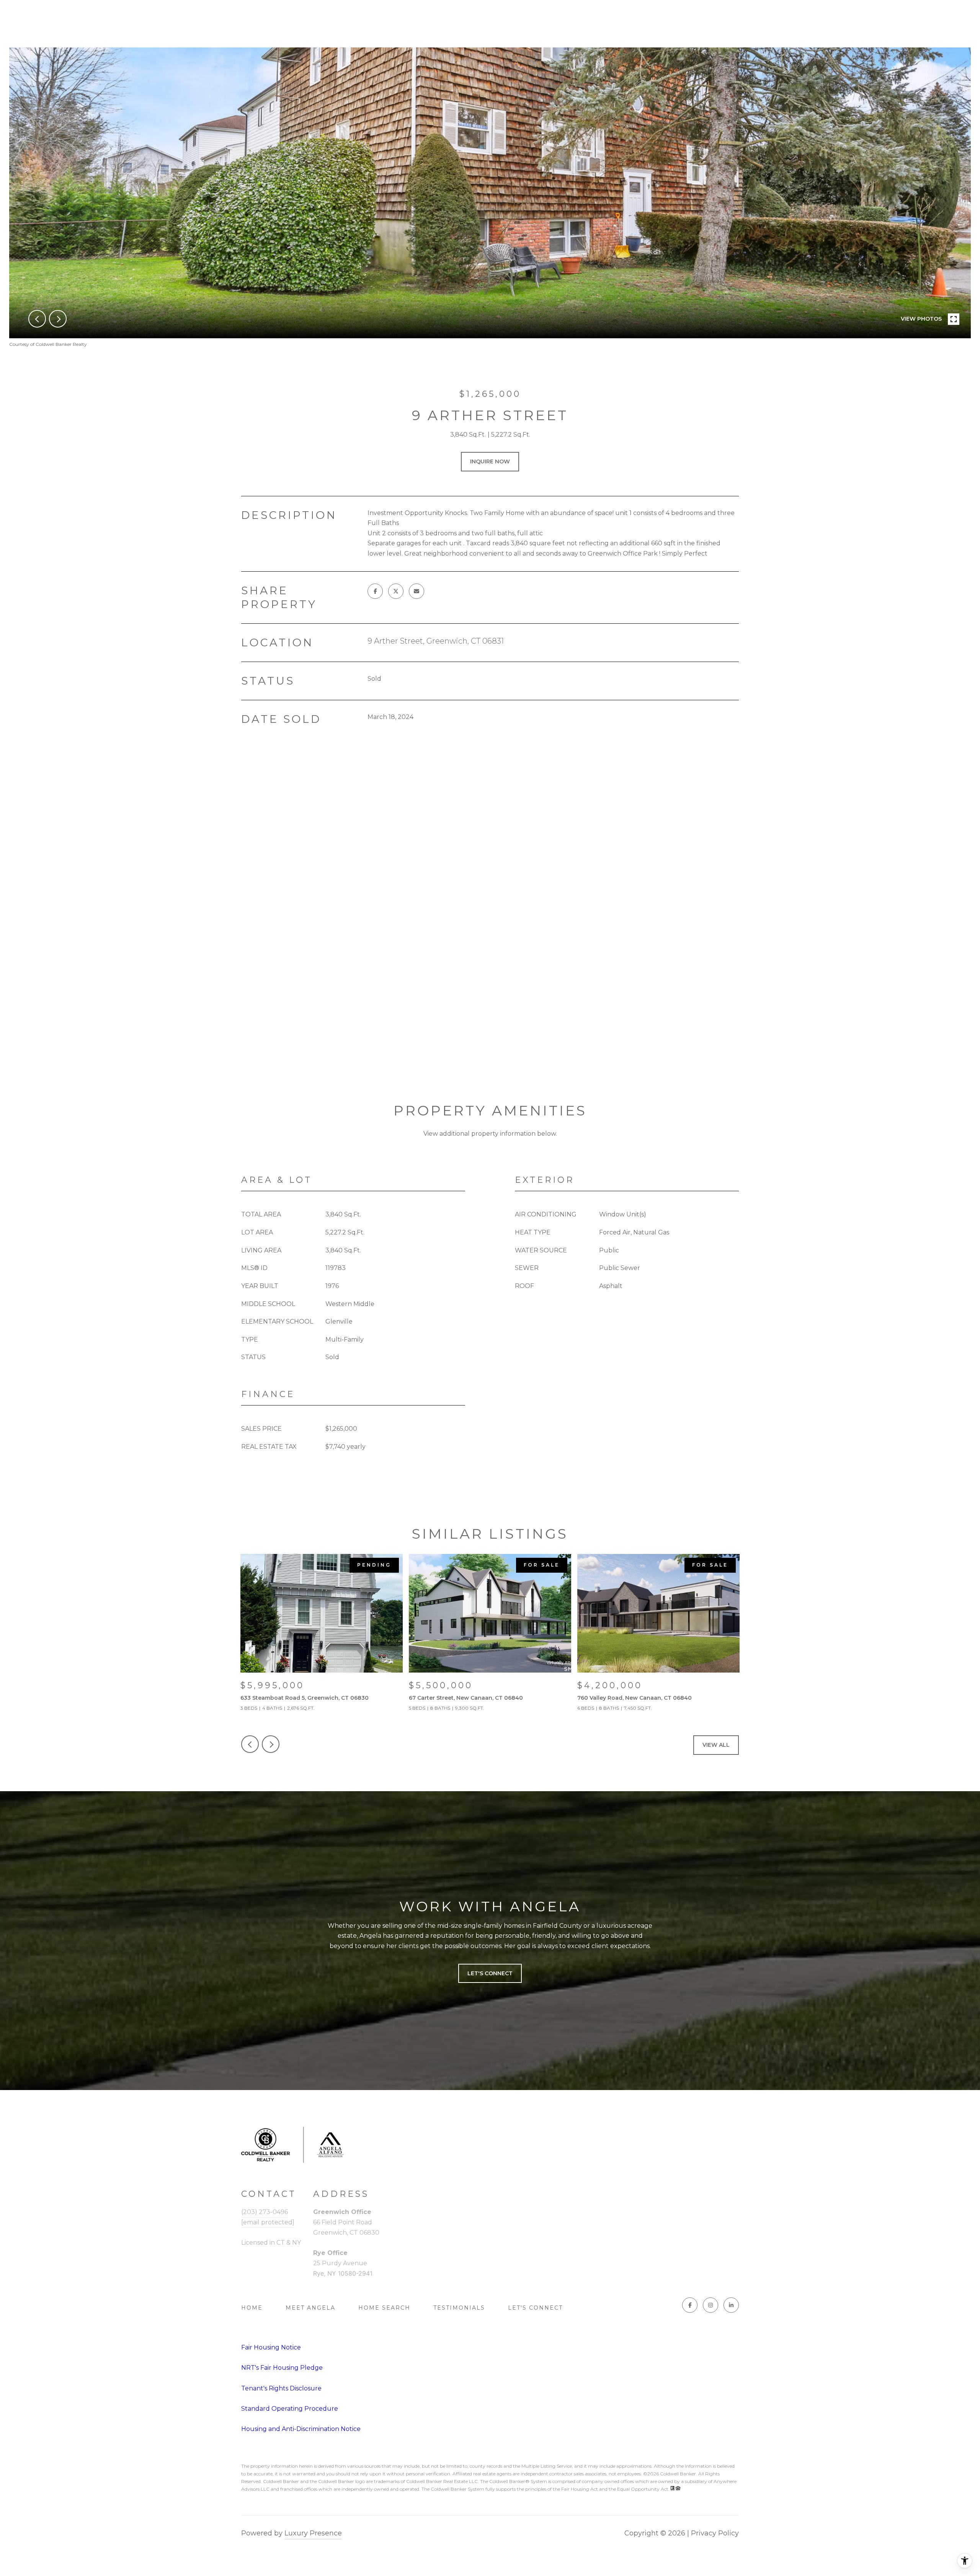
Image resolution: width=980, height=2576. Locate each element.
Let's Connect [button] (490, 1973)
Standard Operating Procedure (290, 2409)
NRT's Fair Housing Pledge (282, 2368)
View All (716, 1745)
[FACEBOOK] (690, 2305)
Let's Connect (535, 2308)
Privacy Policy (715, 2533)
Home (252, 2308)
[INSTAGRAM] (710, 2305)
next (58, 319)
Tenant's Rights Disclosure (281, 2388)
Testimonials (459, 2308)
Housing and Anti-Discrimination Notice (301, 2429)
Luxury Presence (313, 2533)
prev (37, 319)
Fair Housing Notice (271, 2347)
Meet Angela (310, 2308)
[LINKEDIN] (731, 2305)
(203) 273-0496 (265, 2212)
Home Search (384, 2308)
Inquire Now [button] (490, 461)
